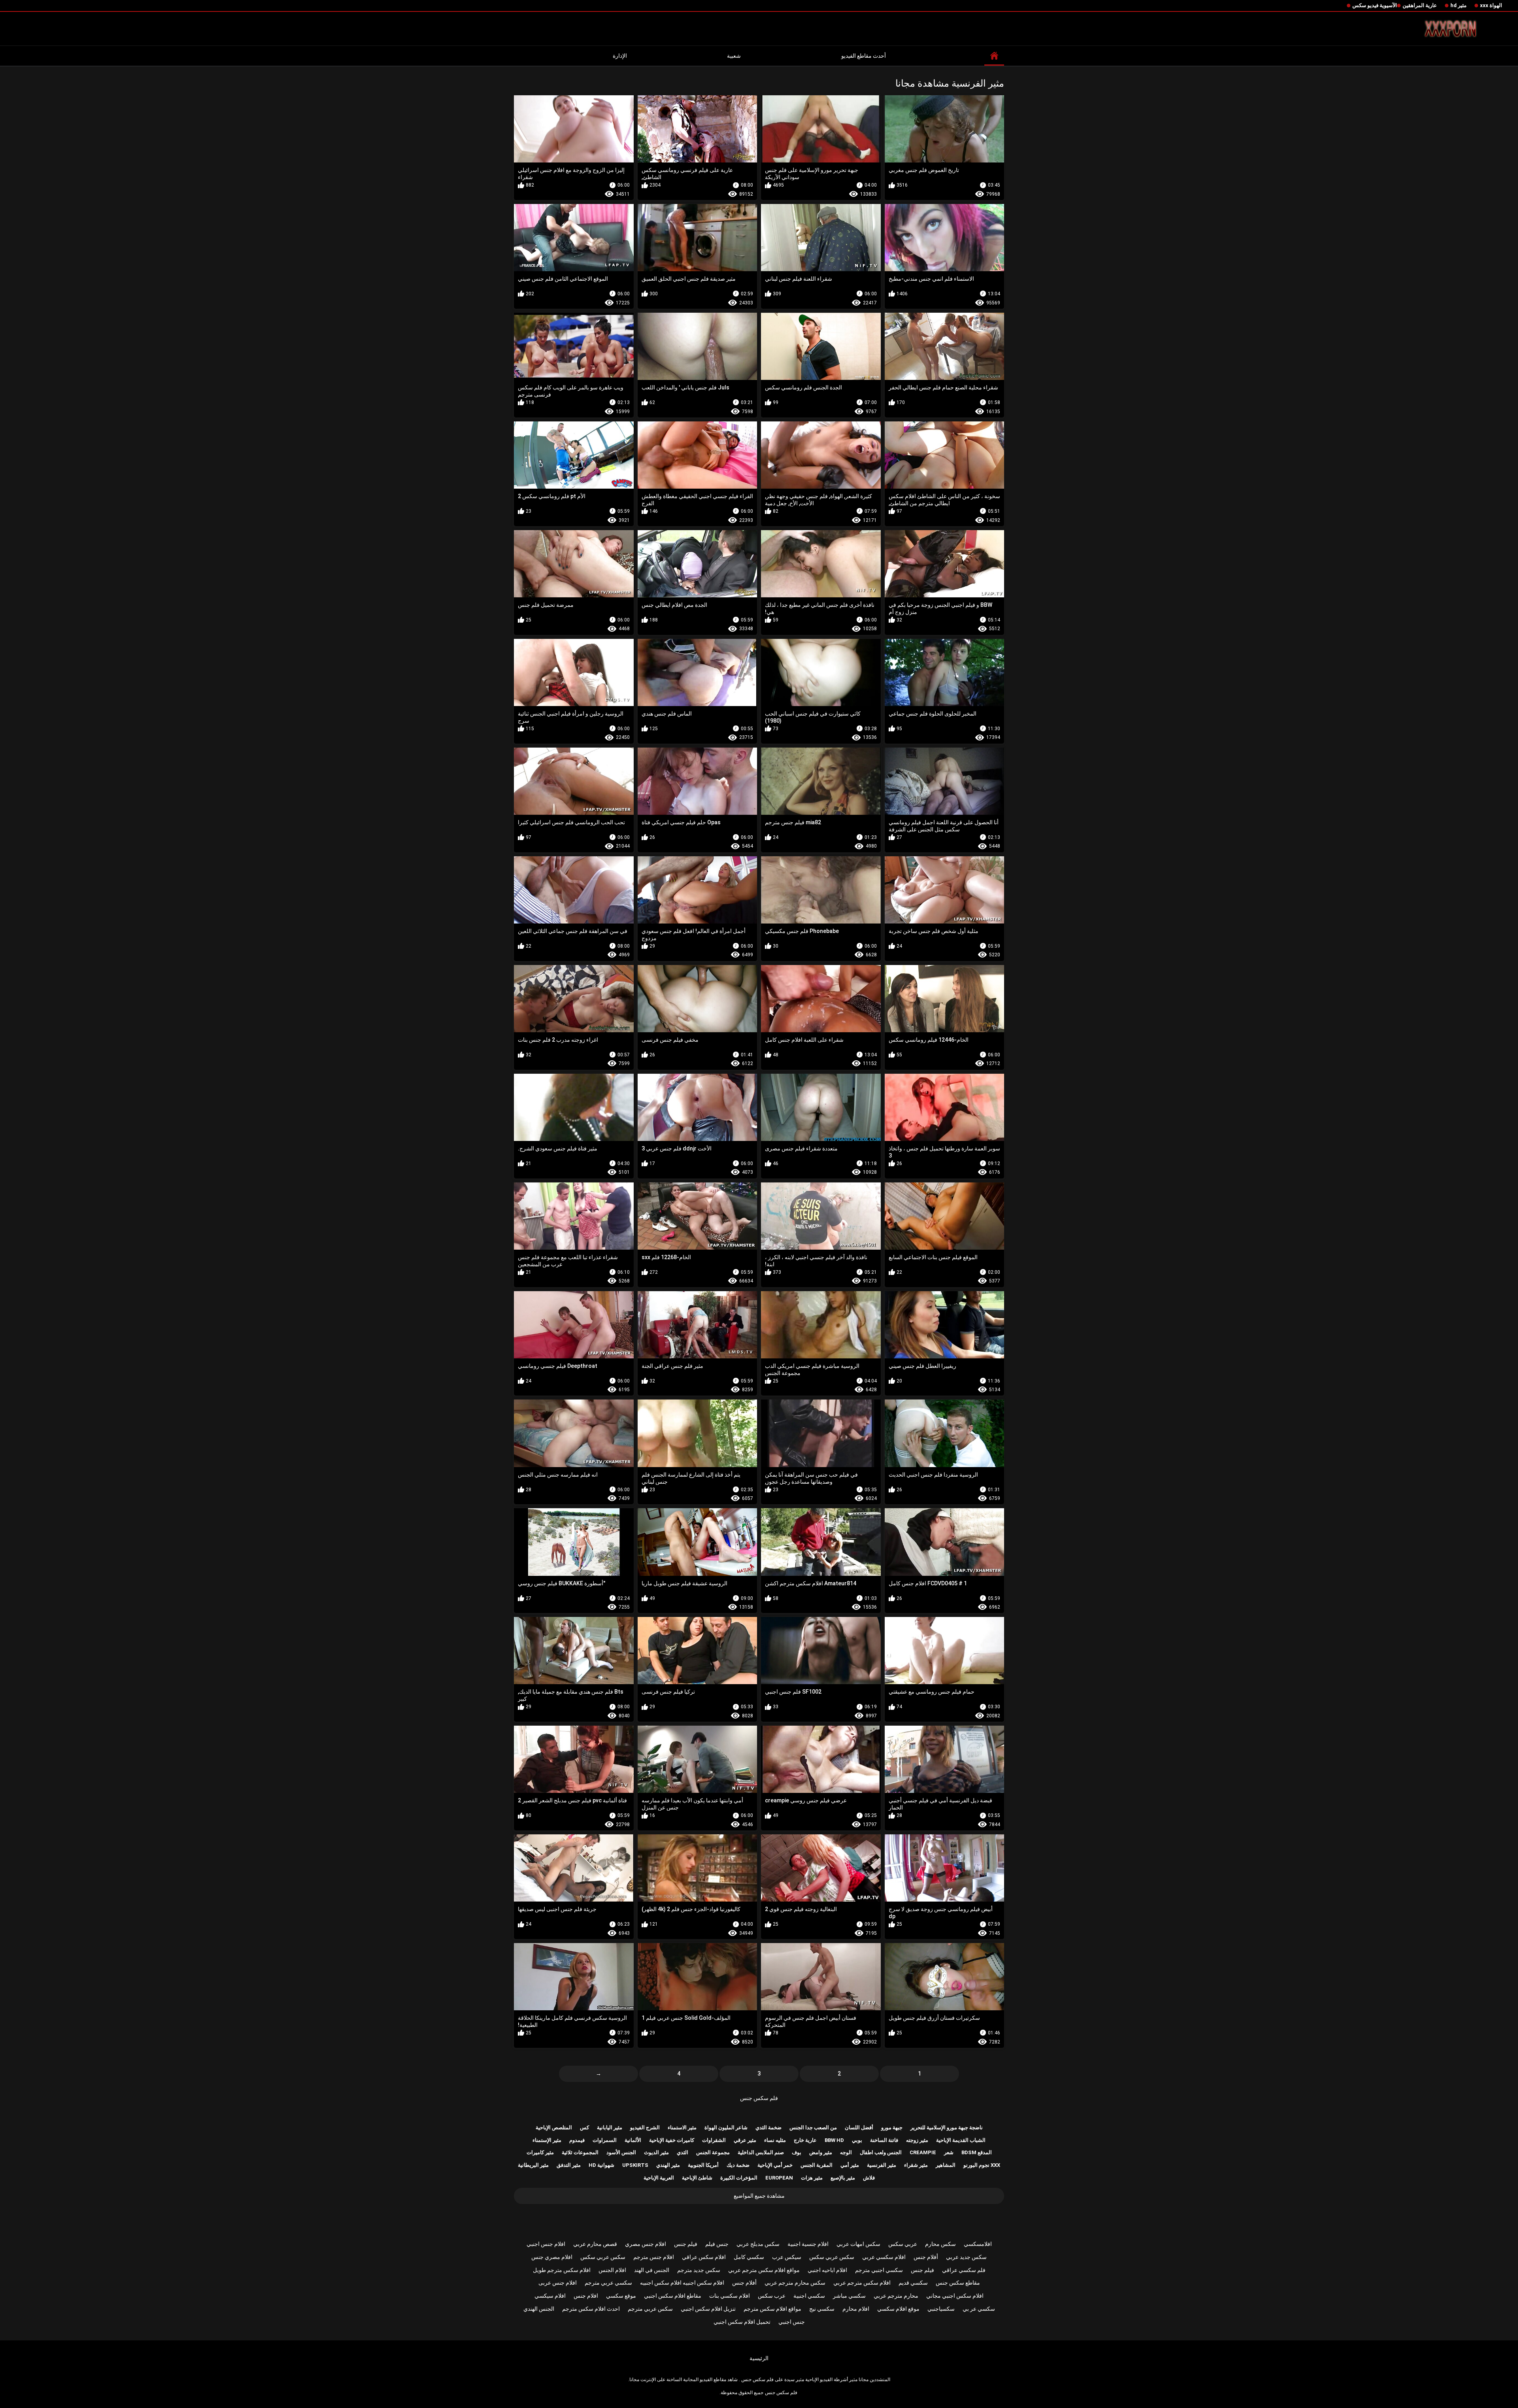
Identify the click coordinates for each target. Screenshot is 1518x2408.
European (779, 2178)
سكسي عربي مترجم (608, 2283)
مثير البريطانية (533, 2165)
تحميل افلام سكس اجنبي (742, 2322)
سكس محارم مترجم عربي (795, 2283)
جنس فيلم (717, 2244)
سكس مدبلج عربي (758, 2244)
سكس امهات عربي (858, 2244)
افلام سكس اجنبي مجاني (955, 2296)
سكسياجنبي (941, 2309)
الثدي (683, 2152)
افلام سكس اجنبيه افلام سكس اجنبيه (682, 2283)
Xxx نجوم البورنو (982, 2165)
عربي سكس (903, 2244)
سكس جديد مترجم (699, 2270)
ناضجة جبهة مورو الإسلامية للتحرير (947, 2128)
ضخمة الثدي (768, 2128)
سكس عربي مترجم (650, 2309)
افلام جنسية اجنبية (808, 2244)
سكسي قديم (913, 2283)
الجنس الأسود (621, 2152)
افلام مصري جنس (552, 2257)
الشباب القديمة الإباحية (961, 2140)
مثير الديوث (656, 2152)
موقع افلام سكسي (898, 2309)
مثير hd (1459, 5)
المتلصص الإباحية (554, 2128)
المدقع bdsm (977, 2152)
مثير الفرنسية (882, 2165)
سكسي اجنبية (809, 2296)
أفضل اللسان (859, 2128)
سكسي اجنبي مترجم (879, 2270)
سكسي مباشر (849, 2296)
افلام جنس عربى (558, 2283)
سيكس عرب (787, 2257)
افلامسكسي (978, 2244)
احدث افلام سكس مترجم (591, 2309)
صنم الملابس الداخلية (761, 2152)
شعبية (734, 56)
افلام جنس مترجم (654, 2257)
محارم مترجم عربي (896, 2296)
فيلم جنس (686, 2244)
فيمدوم (577, 2140)
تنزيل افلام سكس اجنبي (708, 2309)
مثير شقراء (916, 2165)
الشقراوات (714, 2140)
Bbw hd (834, 2140)
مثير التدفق (569, 2165)
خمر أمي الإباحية (775, 2165)
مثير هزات (812, 2178)
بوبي (857, 2140)
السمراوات (605, 2140)
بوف (797, 2152)
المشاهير (946, 2165)
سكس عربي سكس (832, 2257)
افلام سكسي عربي (884, 2257)
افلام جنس (586, 2296)
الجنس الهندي (539, 2309)
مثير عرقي (745, 2140)
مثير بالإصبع (843, 2178)
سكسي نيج (822, 2309)
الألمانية (633, 2140)
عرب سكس (772, 2296)
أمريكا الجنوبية (703, 2165)
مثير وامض (821, 2152)
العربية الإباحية (659, 2178)
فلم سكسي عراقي (964, 2270)
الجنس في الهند (652, 2270)
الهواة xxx (1491, 5)
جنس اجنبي (792, 2322)
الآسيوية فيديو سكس (1375, 5)
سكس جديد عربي (966, 2257)
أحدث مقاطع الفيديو (864, 56)
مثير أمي (850, 2165)
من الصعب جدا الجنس (813, 2128)
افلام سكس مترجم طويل (562, 2270)
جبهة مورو (892, 2128)
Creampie (923, 2152)
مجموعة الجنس (713, 2152)
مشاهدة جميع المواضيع (759, 2196)
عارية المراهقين (1420, 5)
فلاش (869, 2178)
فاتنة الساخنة (884, 2140)
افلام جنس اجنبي (546, 2244)
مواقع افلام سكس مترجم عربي (764, 2270)
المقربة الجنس (817, 2165)
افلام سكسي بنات (730, 2296)
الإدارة (620, 56)
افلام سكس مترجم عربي (862, 2283)
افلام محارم (856, 2309)
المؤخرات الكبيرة (739, 2178)
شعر (949, 2152)
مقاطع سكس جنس (958, 2283)
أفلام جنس (926, 2257)
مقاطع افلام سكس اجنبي (673, 2296)
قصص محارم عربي (595, 2244)
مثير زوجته (917, 2140)
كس (584, 2128)
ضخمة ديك (738, 2165)
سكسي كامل (749, 2257)
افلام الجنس (612, 2270)
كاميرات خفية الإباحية (672, 2140)
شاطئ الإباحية (697, 2178)
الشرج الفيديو (645, 2128)
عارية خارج (805, 2140)
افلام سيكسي (550, 2296)
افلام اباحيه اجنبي (827, 2270)
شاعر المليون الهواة (726, 2128)
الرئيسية (759, 2358)
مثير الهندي (668, 2165)
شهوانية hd (601, 2165)
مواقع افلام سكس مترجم (772, 2309)
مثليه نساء (775, 2140)
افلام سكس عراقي (704, 2257)
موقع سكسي (621, 2296)
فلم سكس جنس (759, 2098)
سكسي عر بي (979, 2309)
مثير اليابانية (610, 2128)
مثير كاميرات (540, 2152)
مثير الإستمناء (547, 2140)
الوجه (846, 2152)
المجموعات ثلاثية (580, 2152)
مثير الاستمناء (682, 2128)
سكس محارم (940, 2244)
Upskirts (635, 2165)
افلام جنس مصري (646, 2244)
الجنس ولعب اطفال (881, 2152)
